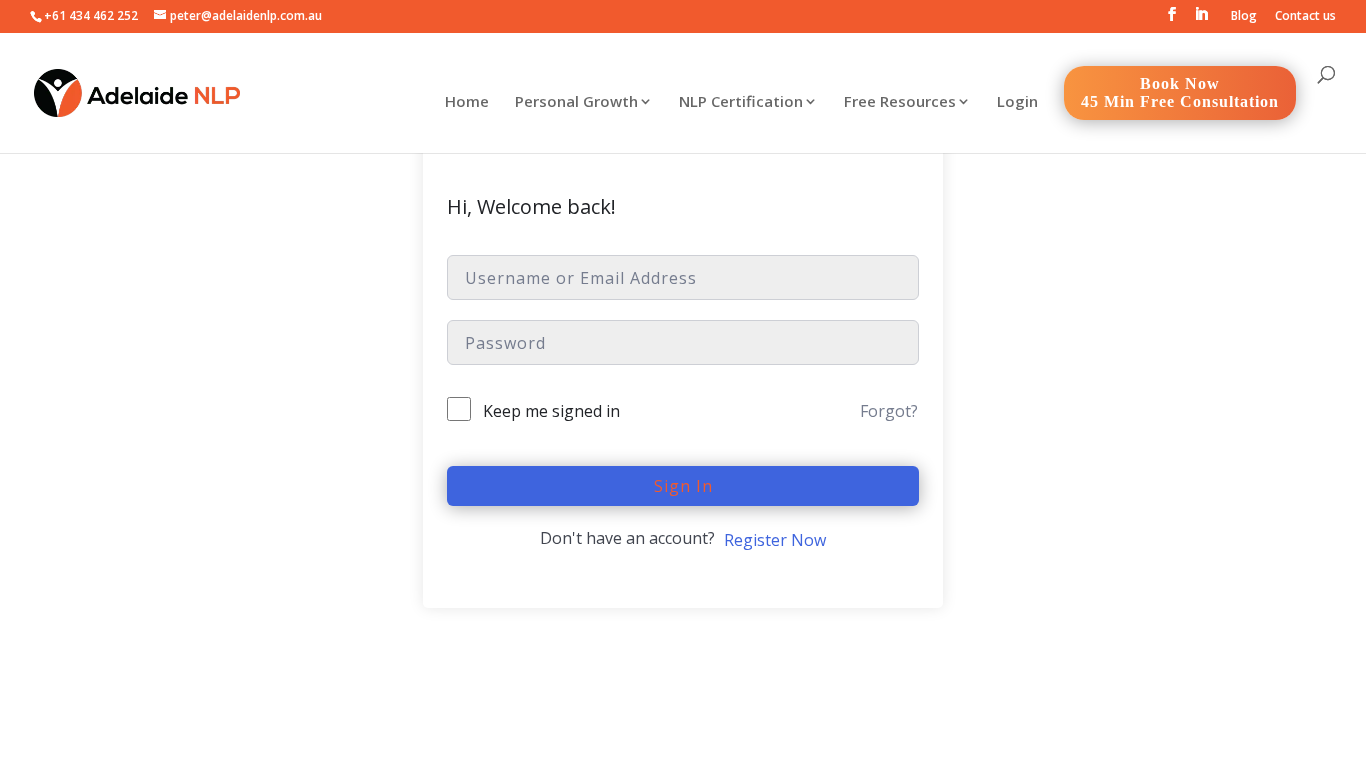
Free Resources (900, 102)
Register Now (775, 540)
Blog (1244, 17)
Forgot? (889, 411)
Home (467, 102)
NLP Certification (741, 102)
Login (1017, 102)
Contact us (1305, 17)
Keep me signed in (551, 411)
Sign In (683, 486)
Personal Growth (576, 102)
